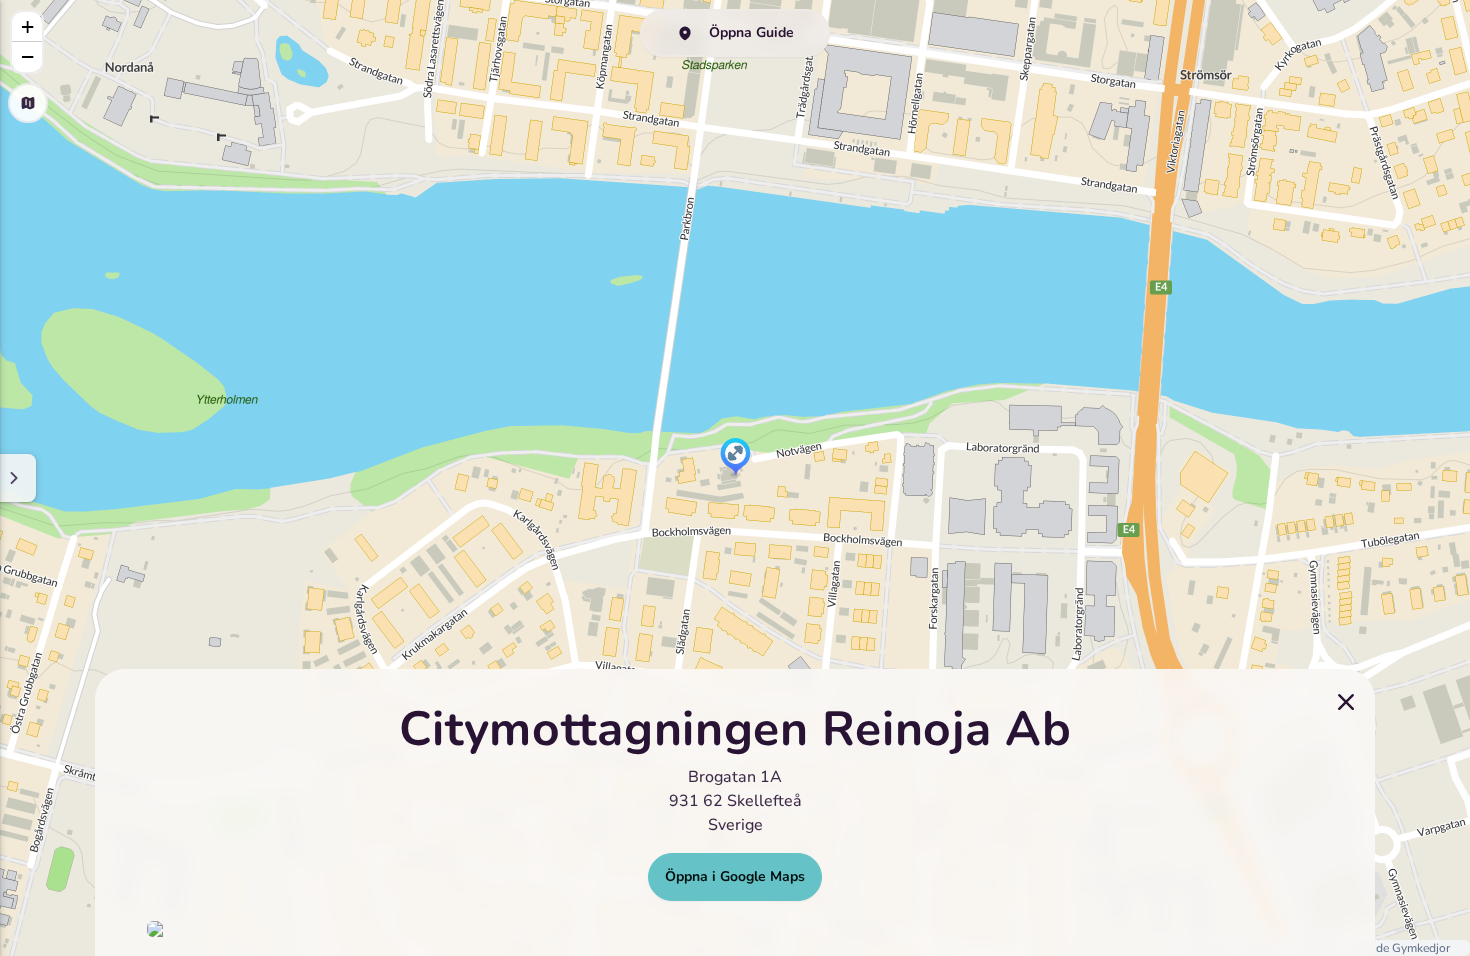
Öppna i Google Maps (735, 876)
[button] (735, 458)
